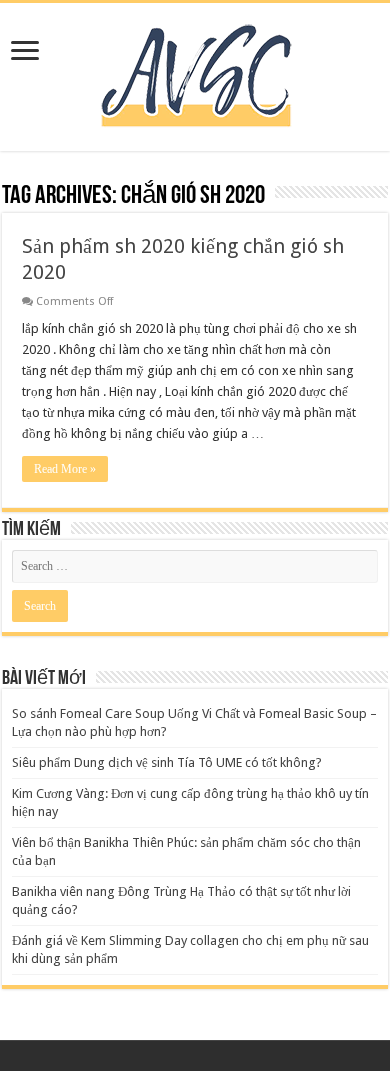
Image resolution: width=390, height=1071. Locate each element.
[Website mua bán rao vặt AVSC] (195, 73)
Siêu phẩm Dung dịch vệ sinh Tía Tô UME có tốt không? (167, 762)
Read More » (65, 469)
